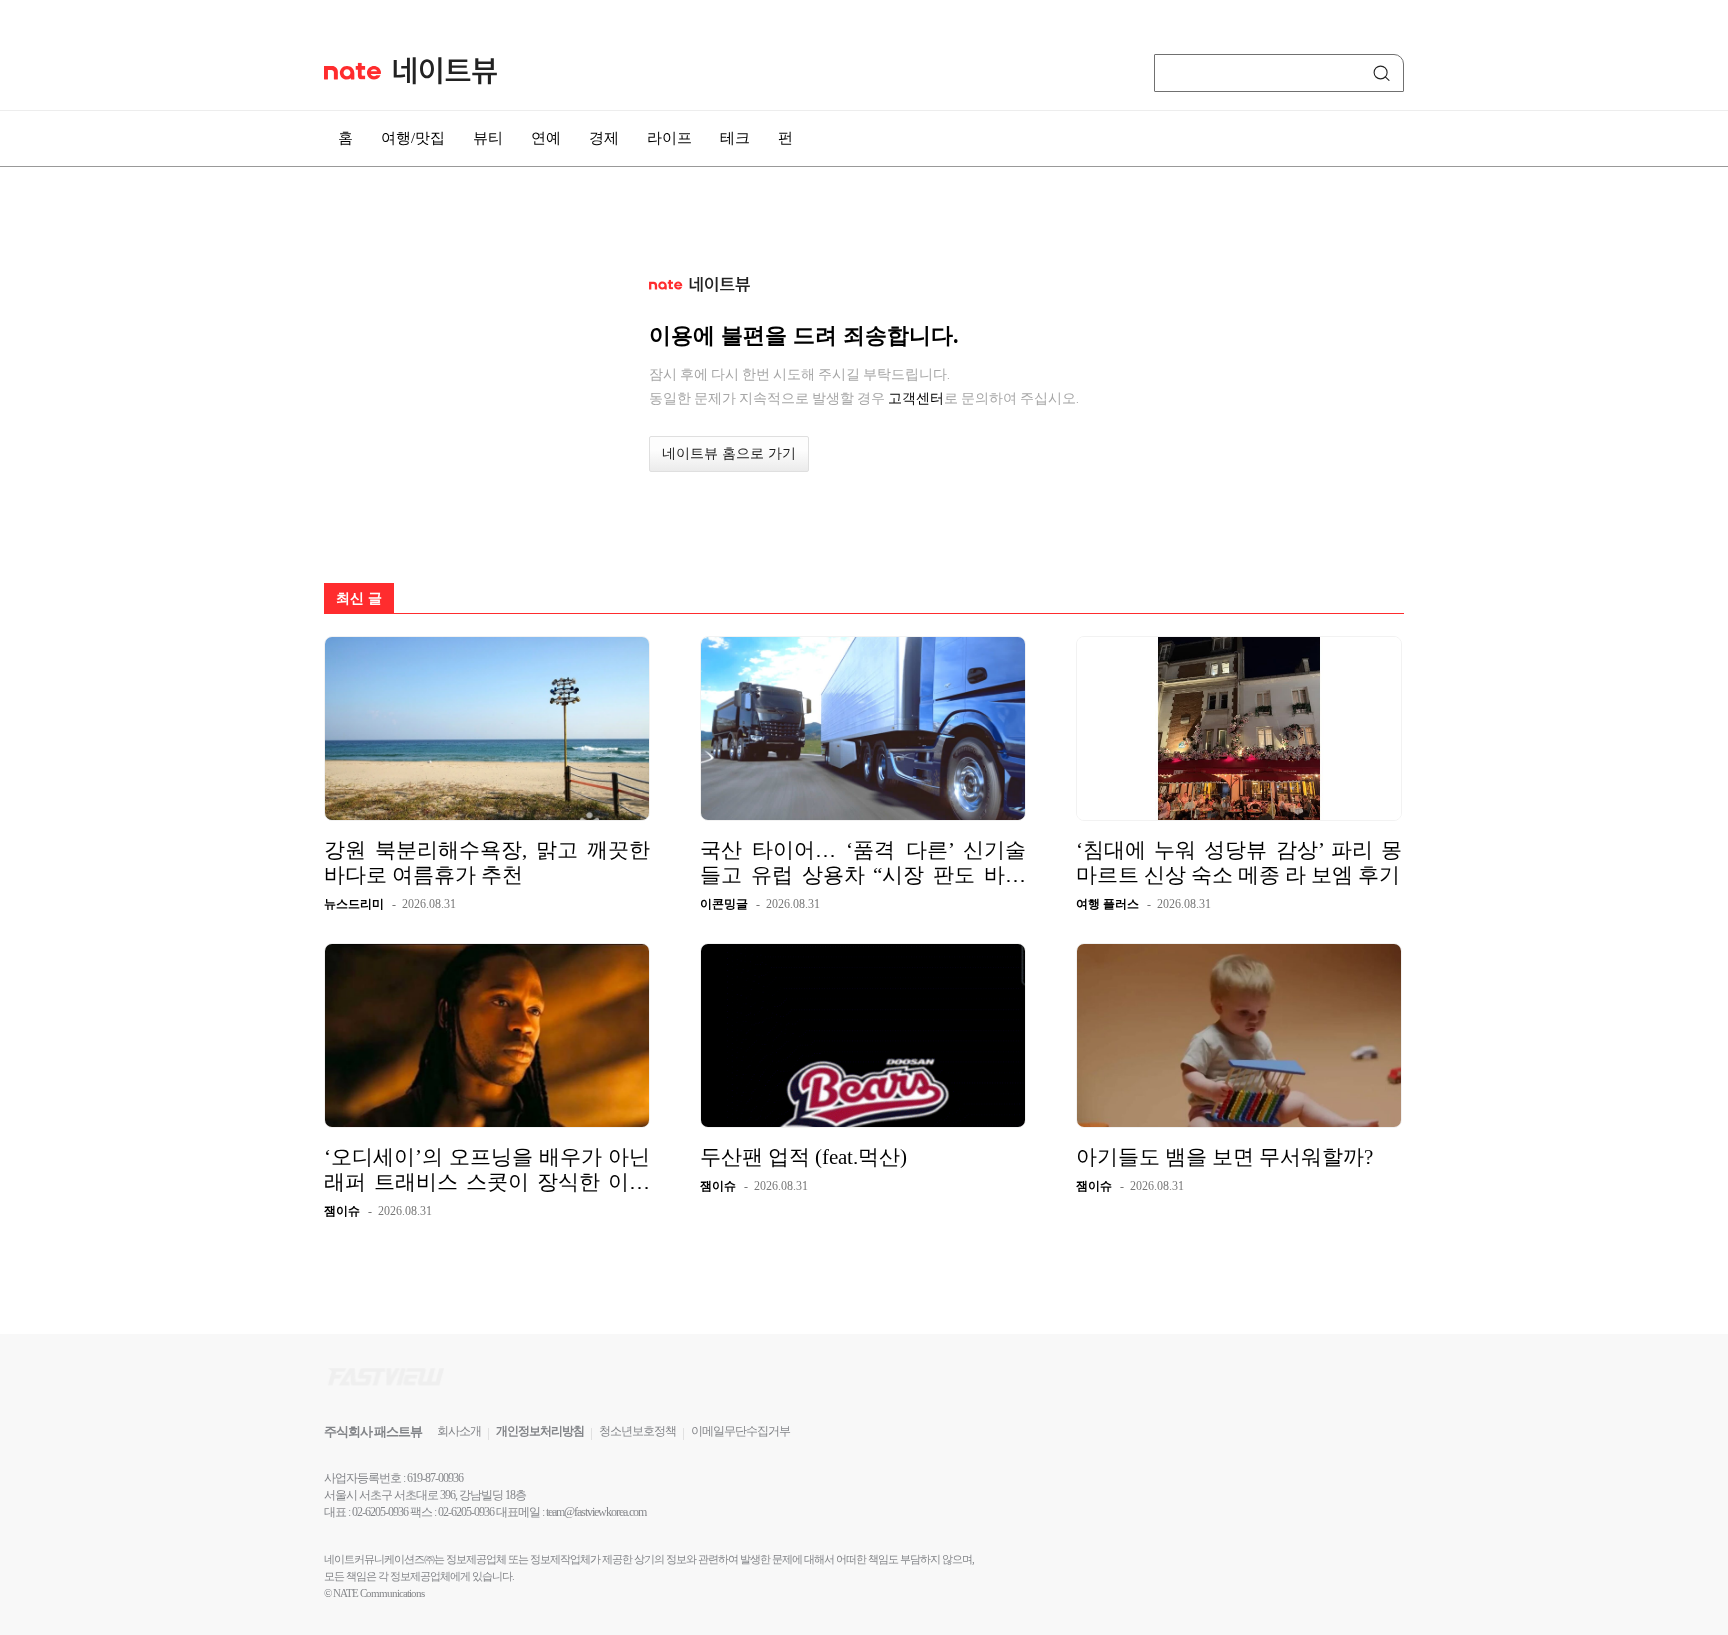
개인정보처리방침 (540, 1431)
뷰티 (488, 138)
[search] (1385, 73)
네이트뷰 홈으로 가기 (729, 453)
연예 (546, 138)
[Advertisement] (1504, 537)
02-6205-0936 (380, 1512)
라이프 (669, 138)
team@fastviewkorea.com (596, 1512)
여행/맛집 (413, 138)
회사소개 (459, 1431)
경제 (604, 138)
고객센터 (916, 398)
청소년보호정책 (637, 1431)
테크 (735, 138)
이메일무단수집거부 (740, 1431)
